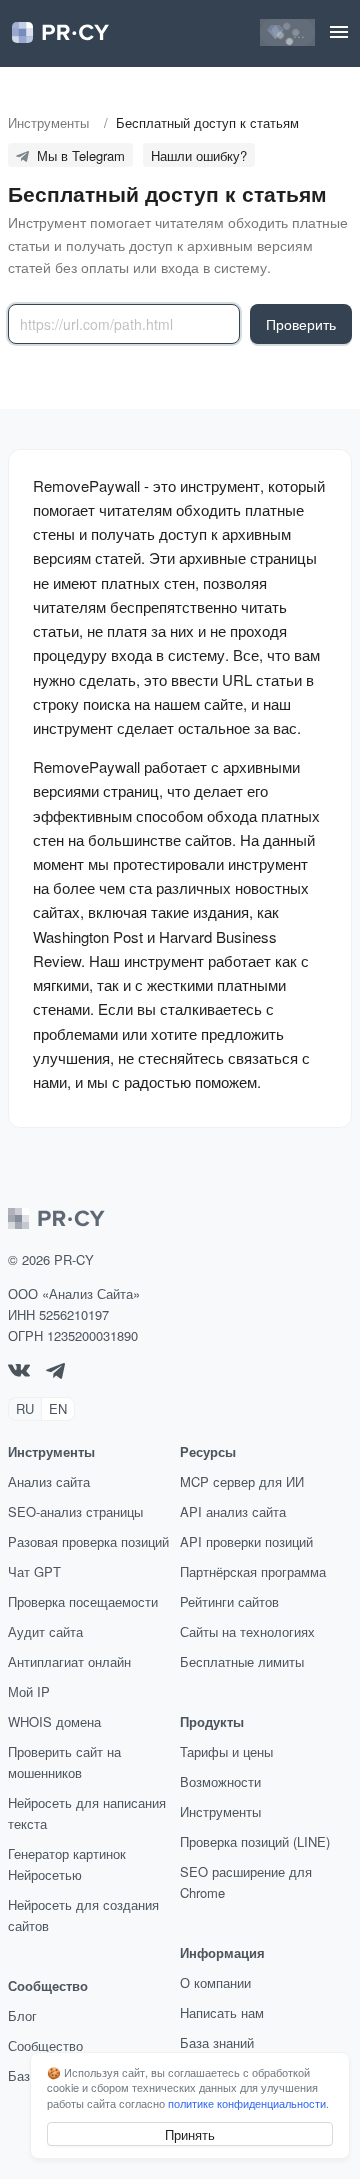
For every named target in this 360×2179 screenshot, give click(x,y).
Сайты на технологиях (247, 1631)
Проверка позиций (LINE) (255, 1841)
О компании (215, 1982)
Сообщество (45, 2045)
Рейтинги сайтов (229, 1601)
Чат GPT (34, 1571)
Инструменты (220, 1811)
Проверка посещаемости (83, 1601)
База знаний (217, 2042)
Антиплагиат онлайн (69, 1661)
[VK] (19, 1371)
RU (25, 1408)
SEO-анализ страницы (75, 1511)
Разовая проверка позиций (88, 1541)
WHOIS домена (54, 1721)
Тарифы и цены (226, 1751)
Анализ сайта (49, 1481)
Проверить (301, 324)
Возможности (220, 1781)
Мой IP (29, 1691)
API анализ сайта (233, 1511)
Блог (22, 2015)
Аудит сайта (45, 1631)
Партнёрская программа (253, 1571)
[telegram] (55, 1373)
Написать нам (222, 2012)
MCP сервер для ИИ (242, 1481)
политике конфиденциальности (247, 2103)
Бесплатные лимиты (242, 1661)
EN (58, 1408)
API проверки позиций (246, 1541)
